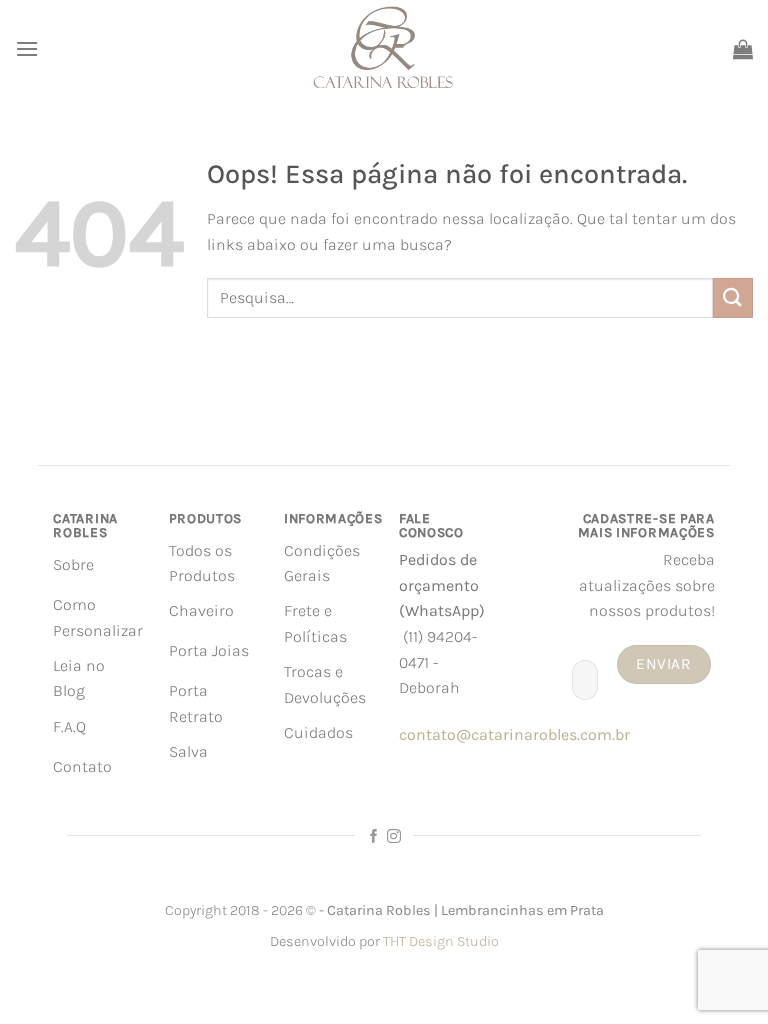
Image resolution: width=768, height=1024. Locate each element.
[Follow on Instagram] (394, 837)
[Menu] (27, 48)
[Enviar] (733, 297)
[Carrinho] (743, 49)
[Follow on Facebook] (374, 837)
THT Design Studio (441, 941)
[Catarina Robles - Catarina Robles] (384, 48)
